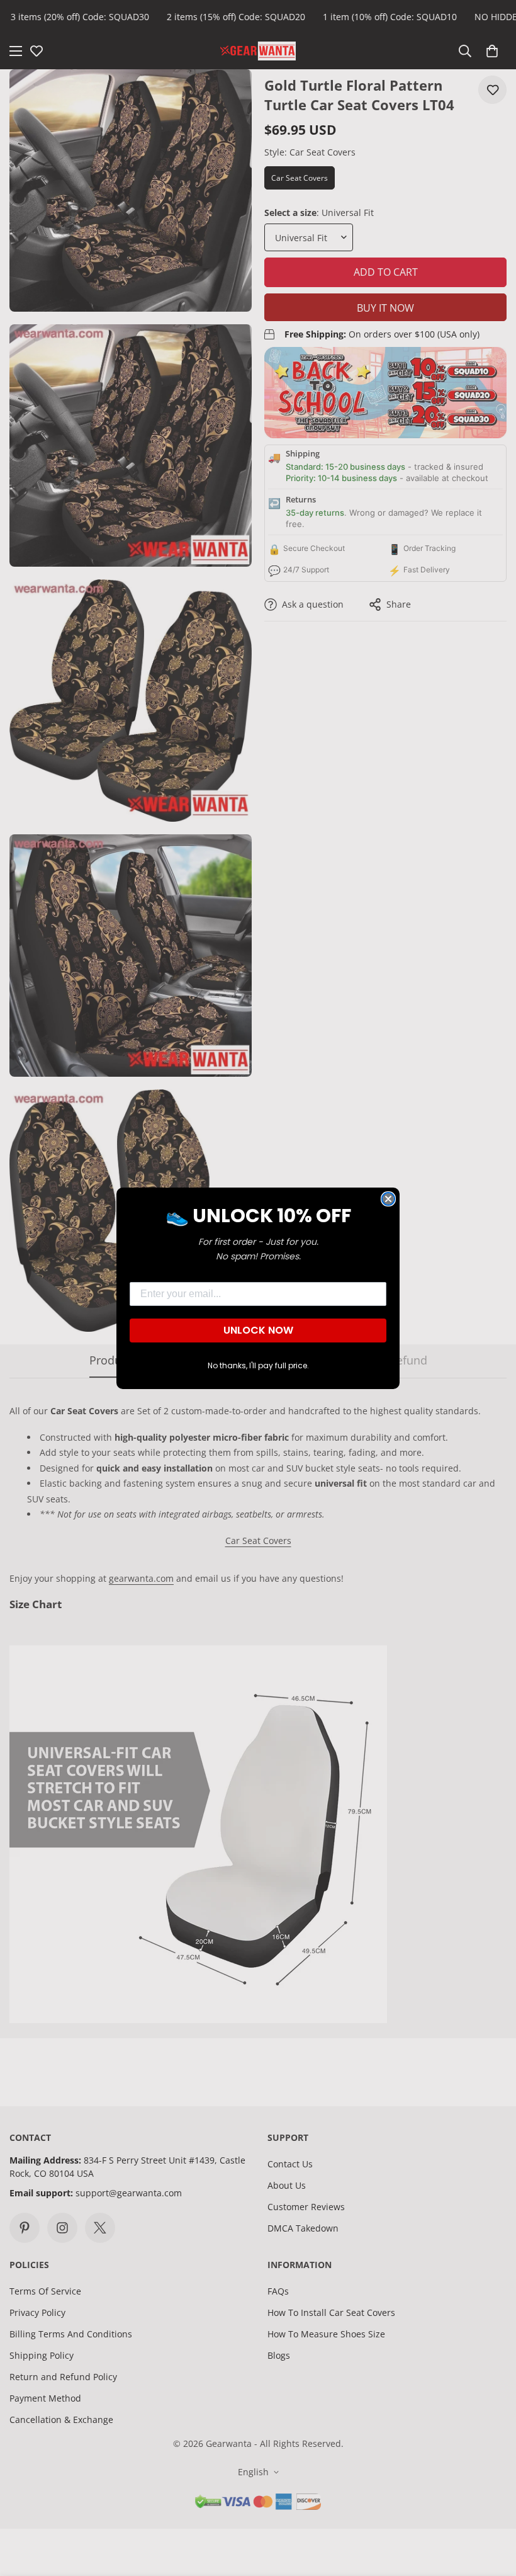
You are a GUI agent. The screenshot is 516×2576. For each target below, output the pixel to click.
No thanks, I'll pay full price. (258, 1365)
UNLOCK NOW (258, 1330)
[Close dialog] (388, 1199)
